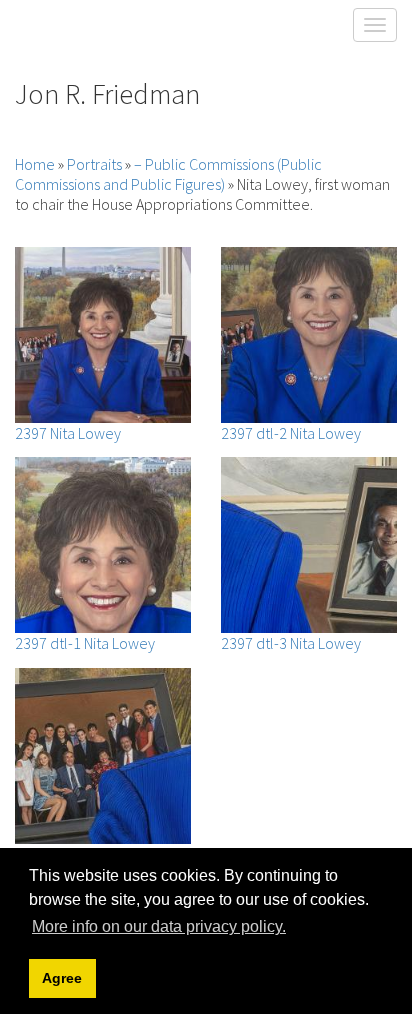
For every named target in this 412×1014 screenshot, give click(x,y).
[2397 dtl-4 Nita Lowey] (103, 756)
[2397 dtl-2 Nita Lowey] (309, 335)
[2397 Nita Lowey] (103, 335)
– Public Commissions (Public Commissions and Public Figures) (168, 174)
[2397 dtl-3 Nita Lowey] (309, 545)
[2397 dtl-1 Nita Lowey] (103, 545)
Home (35, 164)
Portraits (94, 164)
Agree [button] (62, 978)
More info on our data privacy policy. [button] (159, 926)
